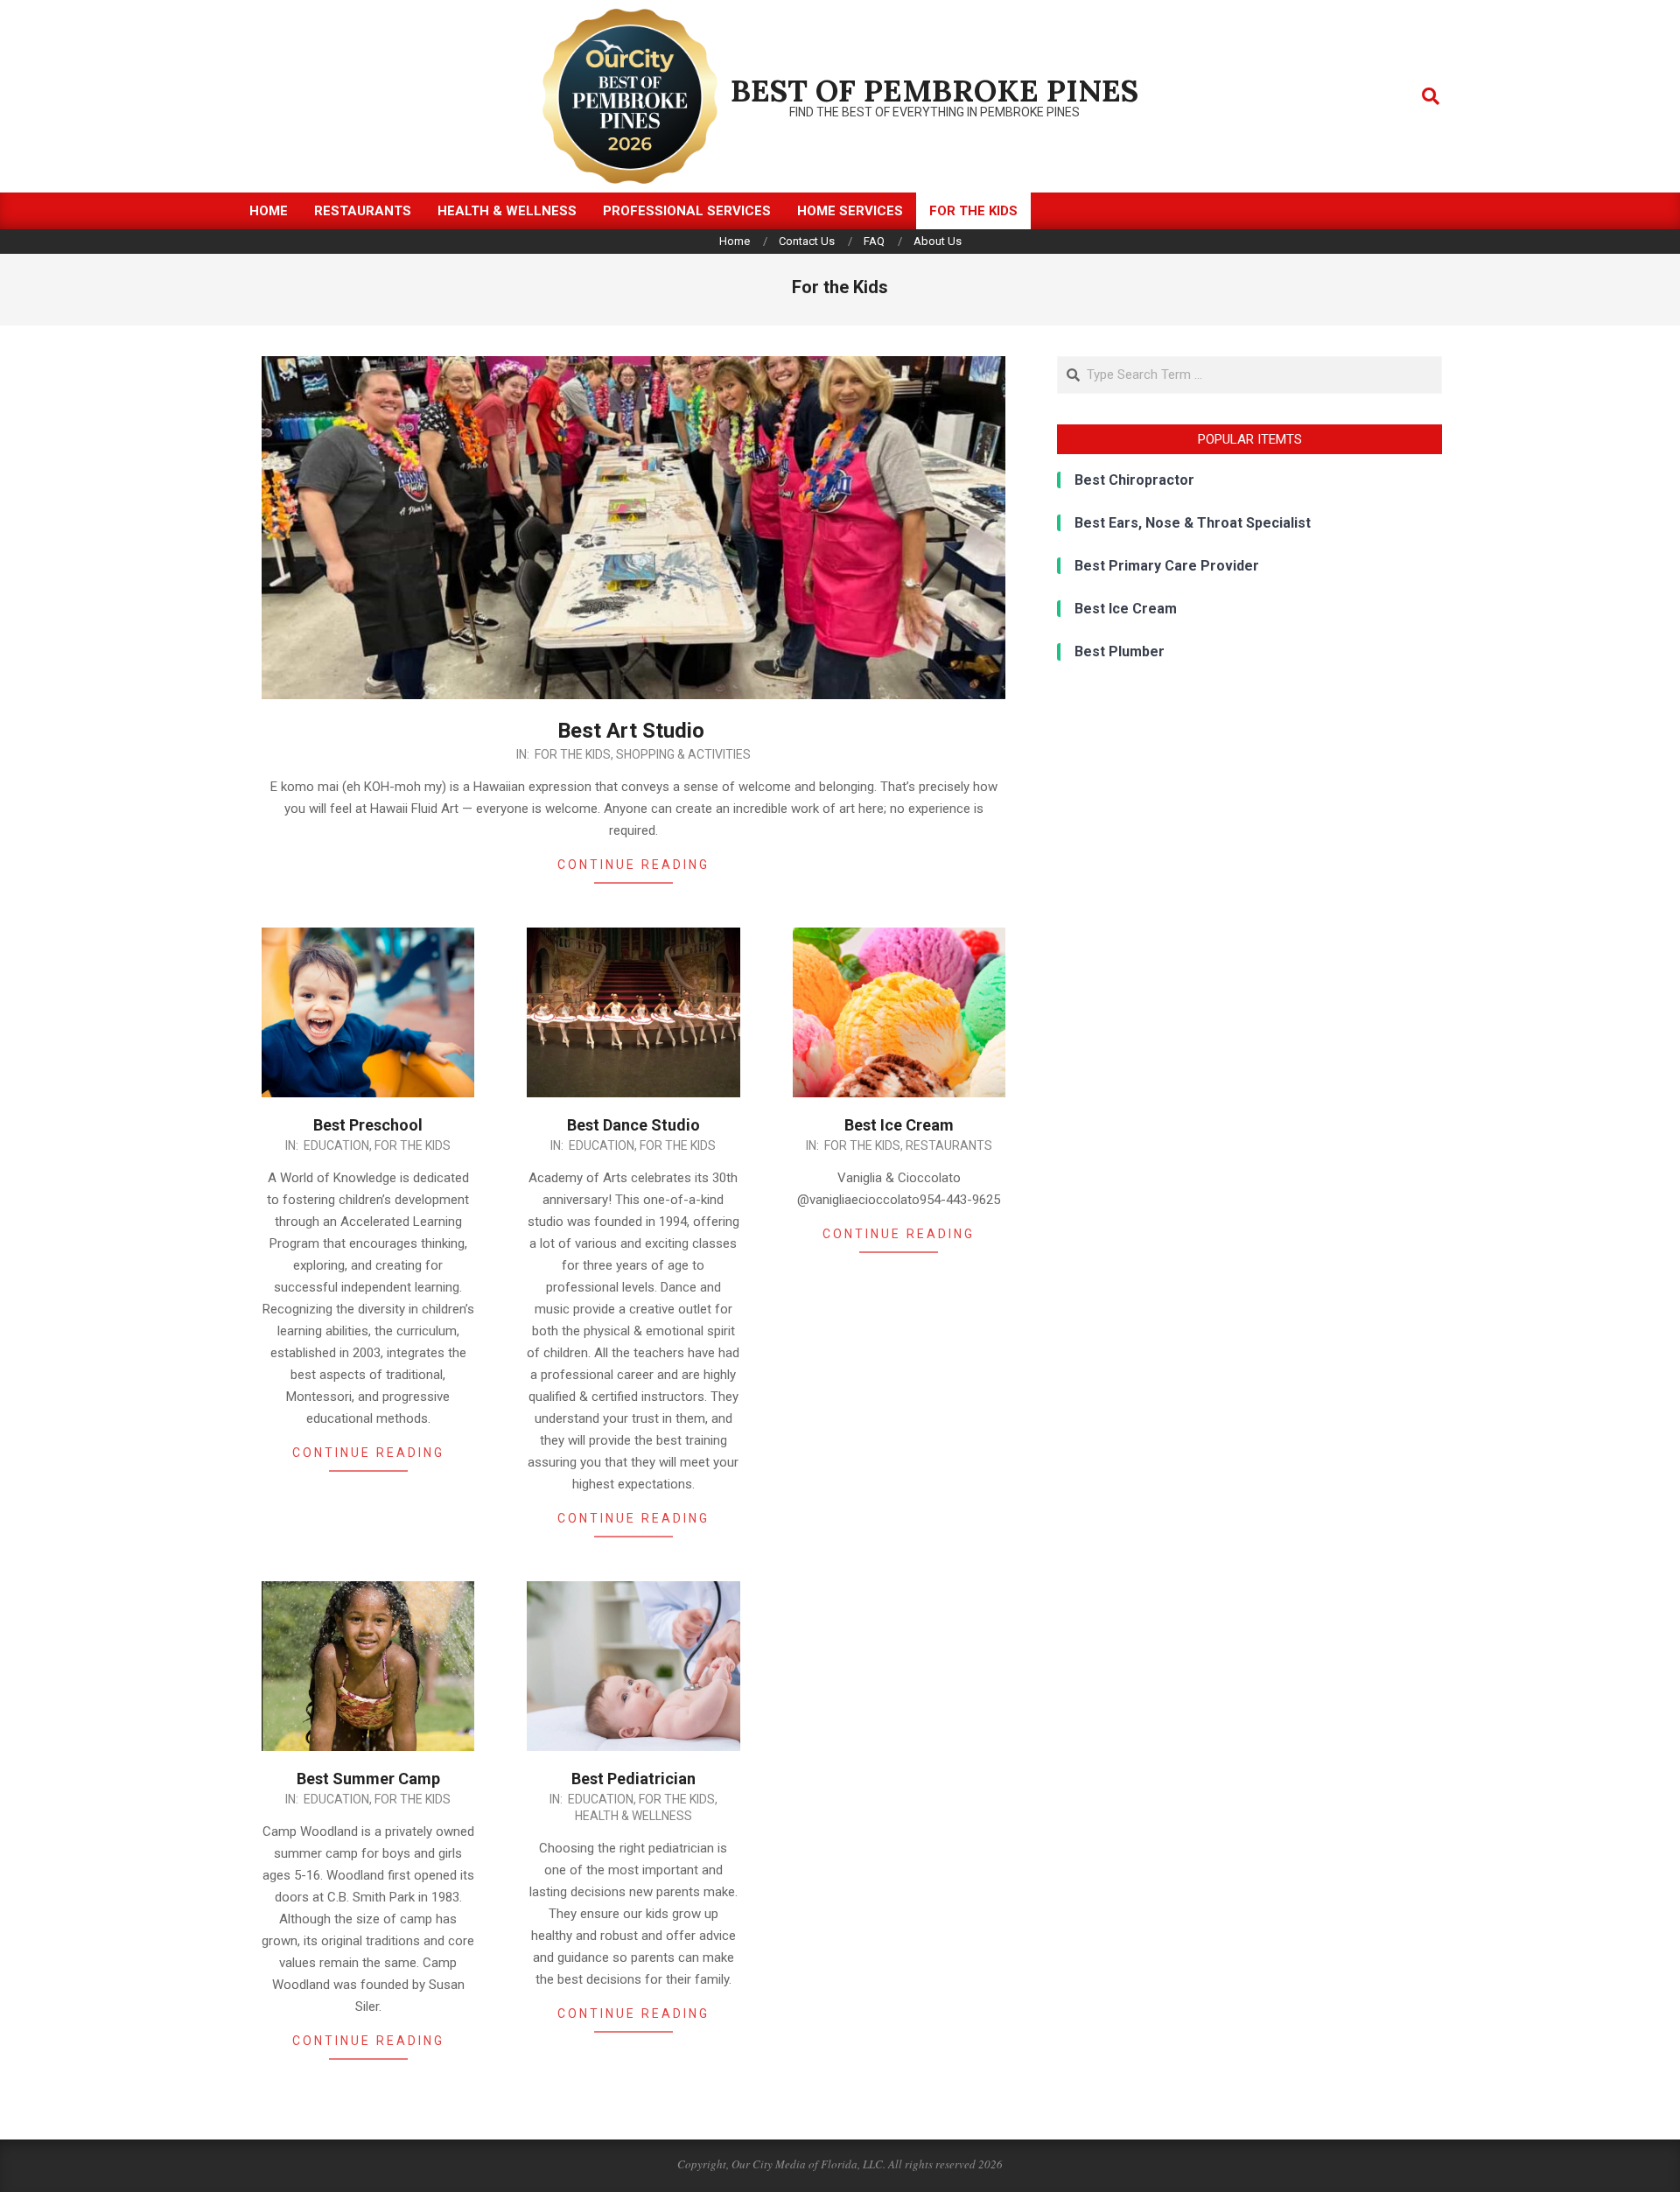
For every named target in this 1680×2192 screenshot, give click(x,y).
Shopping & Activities (683, 754)
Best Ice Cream (899, 1125)
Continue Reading (633, 865)
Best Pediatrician (633, 1779)
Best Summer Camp (368, 1779)
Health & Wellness (633, 1816)
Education (336, 1145)
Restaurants (949, 1145)
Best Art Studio (633, 731)
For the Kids (573, 754)
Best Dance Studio (633, 1125)
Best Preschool (368, 1125)
